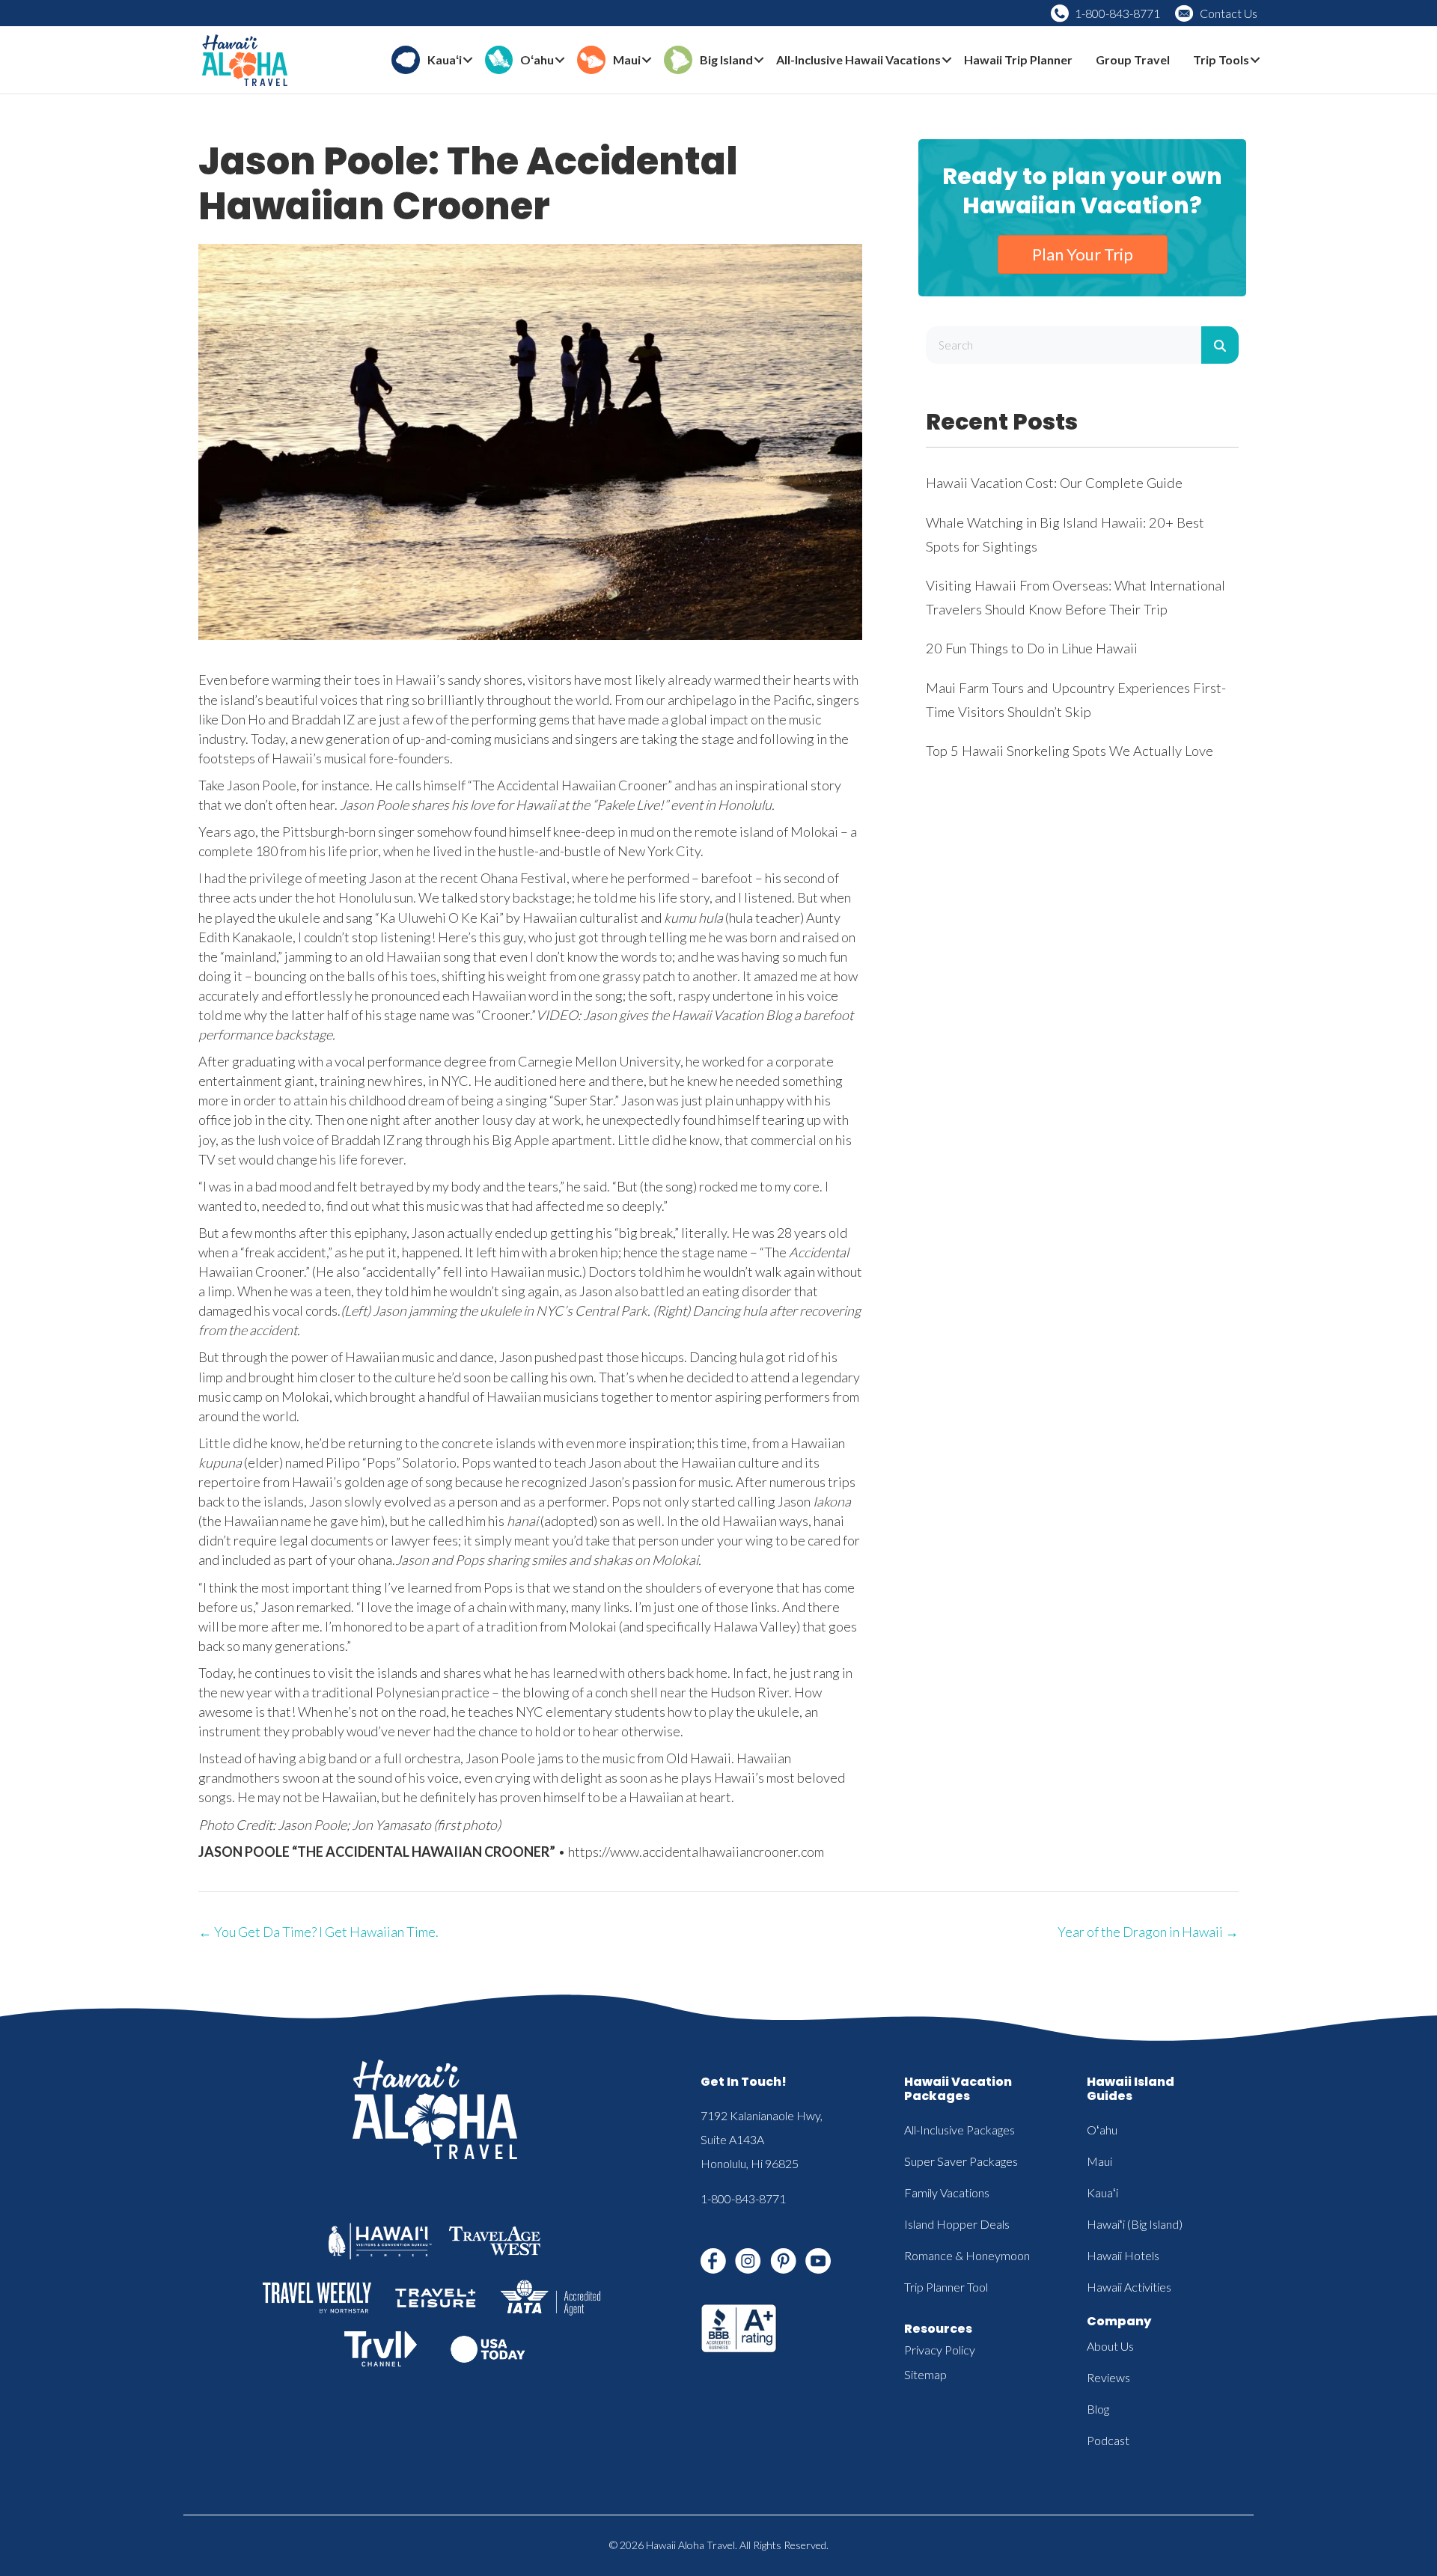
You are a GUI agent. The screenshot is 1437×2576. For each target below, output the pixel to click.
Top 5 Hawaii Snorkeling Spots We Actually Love (1070, 751)
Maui (1099, 2161)
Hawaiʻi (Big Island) (1135, 2224)
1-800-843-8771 (1117, 13)
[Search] (1220, 345)
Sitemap (925, 2374)
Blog (1098, 2409)
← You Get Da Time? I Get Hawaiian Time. (318, 1932)
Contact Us (1229, 13)
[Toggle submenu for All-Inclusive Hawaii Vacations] (947, 60)
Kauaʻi (1102, 2192)
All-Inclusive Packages (959, 2130)
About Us (1110, 2346)
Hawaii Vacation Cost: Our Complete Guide (1054, 483)
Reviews (1108, 2377)
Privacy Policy (940, 2350)
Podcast (1108, 2440)
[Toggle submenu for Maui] (647, 60)
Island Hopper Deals (957, 2224)
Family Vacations (947, 2192)
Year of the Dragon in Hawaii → (1148, 1932)
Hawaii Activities (1129, 2287)
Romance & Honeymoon (967, 2255)
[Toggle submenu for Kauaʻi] (468, 60)
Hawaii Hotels (1123, 2255)
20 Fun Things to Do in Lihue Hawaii (1032, 648)
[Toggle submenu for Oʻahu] (560, 60)
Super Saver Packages (961, 2161)
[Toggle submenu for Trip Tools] (1255, 60)
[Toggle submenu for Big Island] (759, 60)
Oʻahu (1102, 2130)
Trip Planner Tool (946, 2287)
